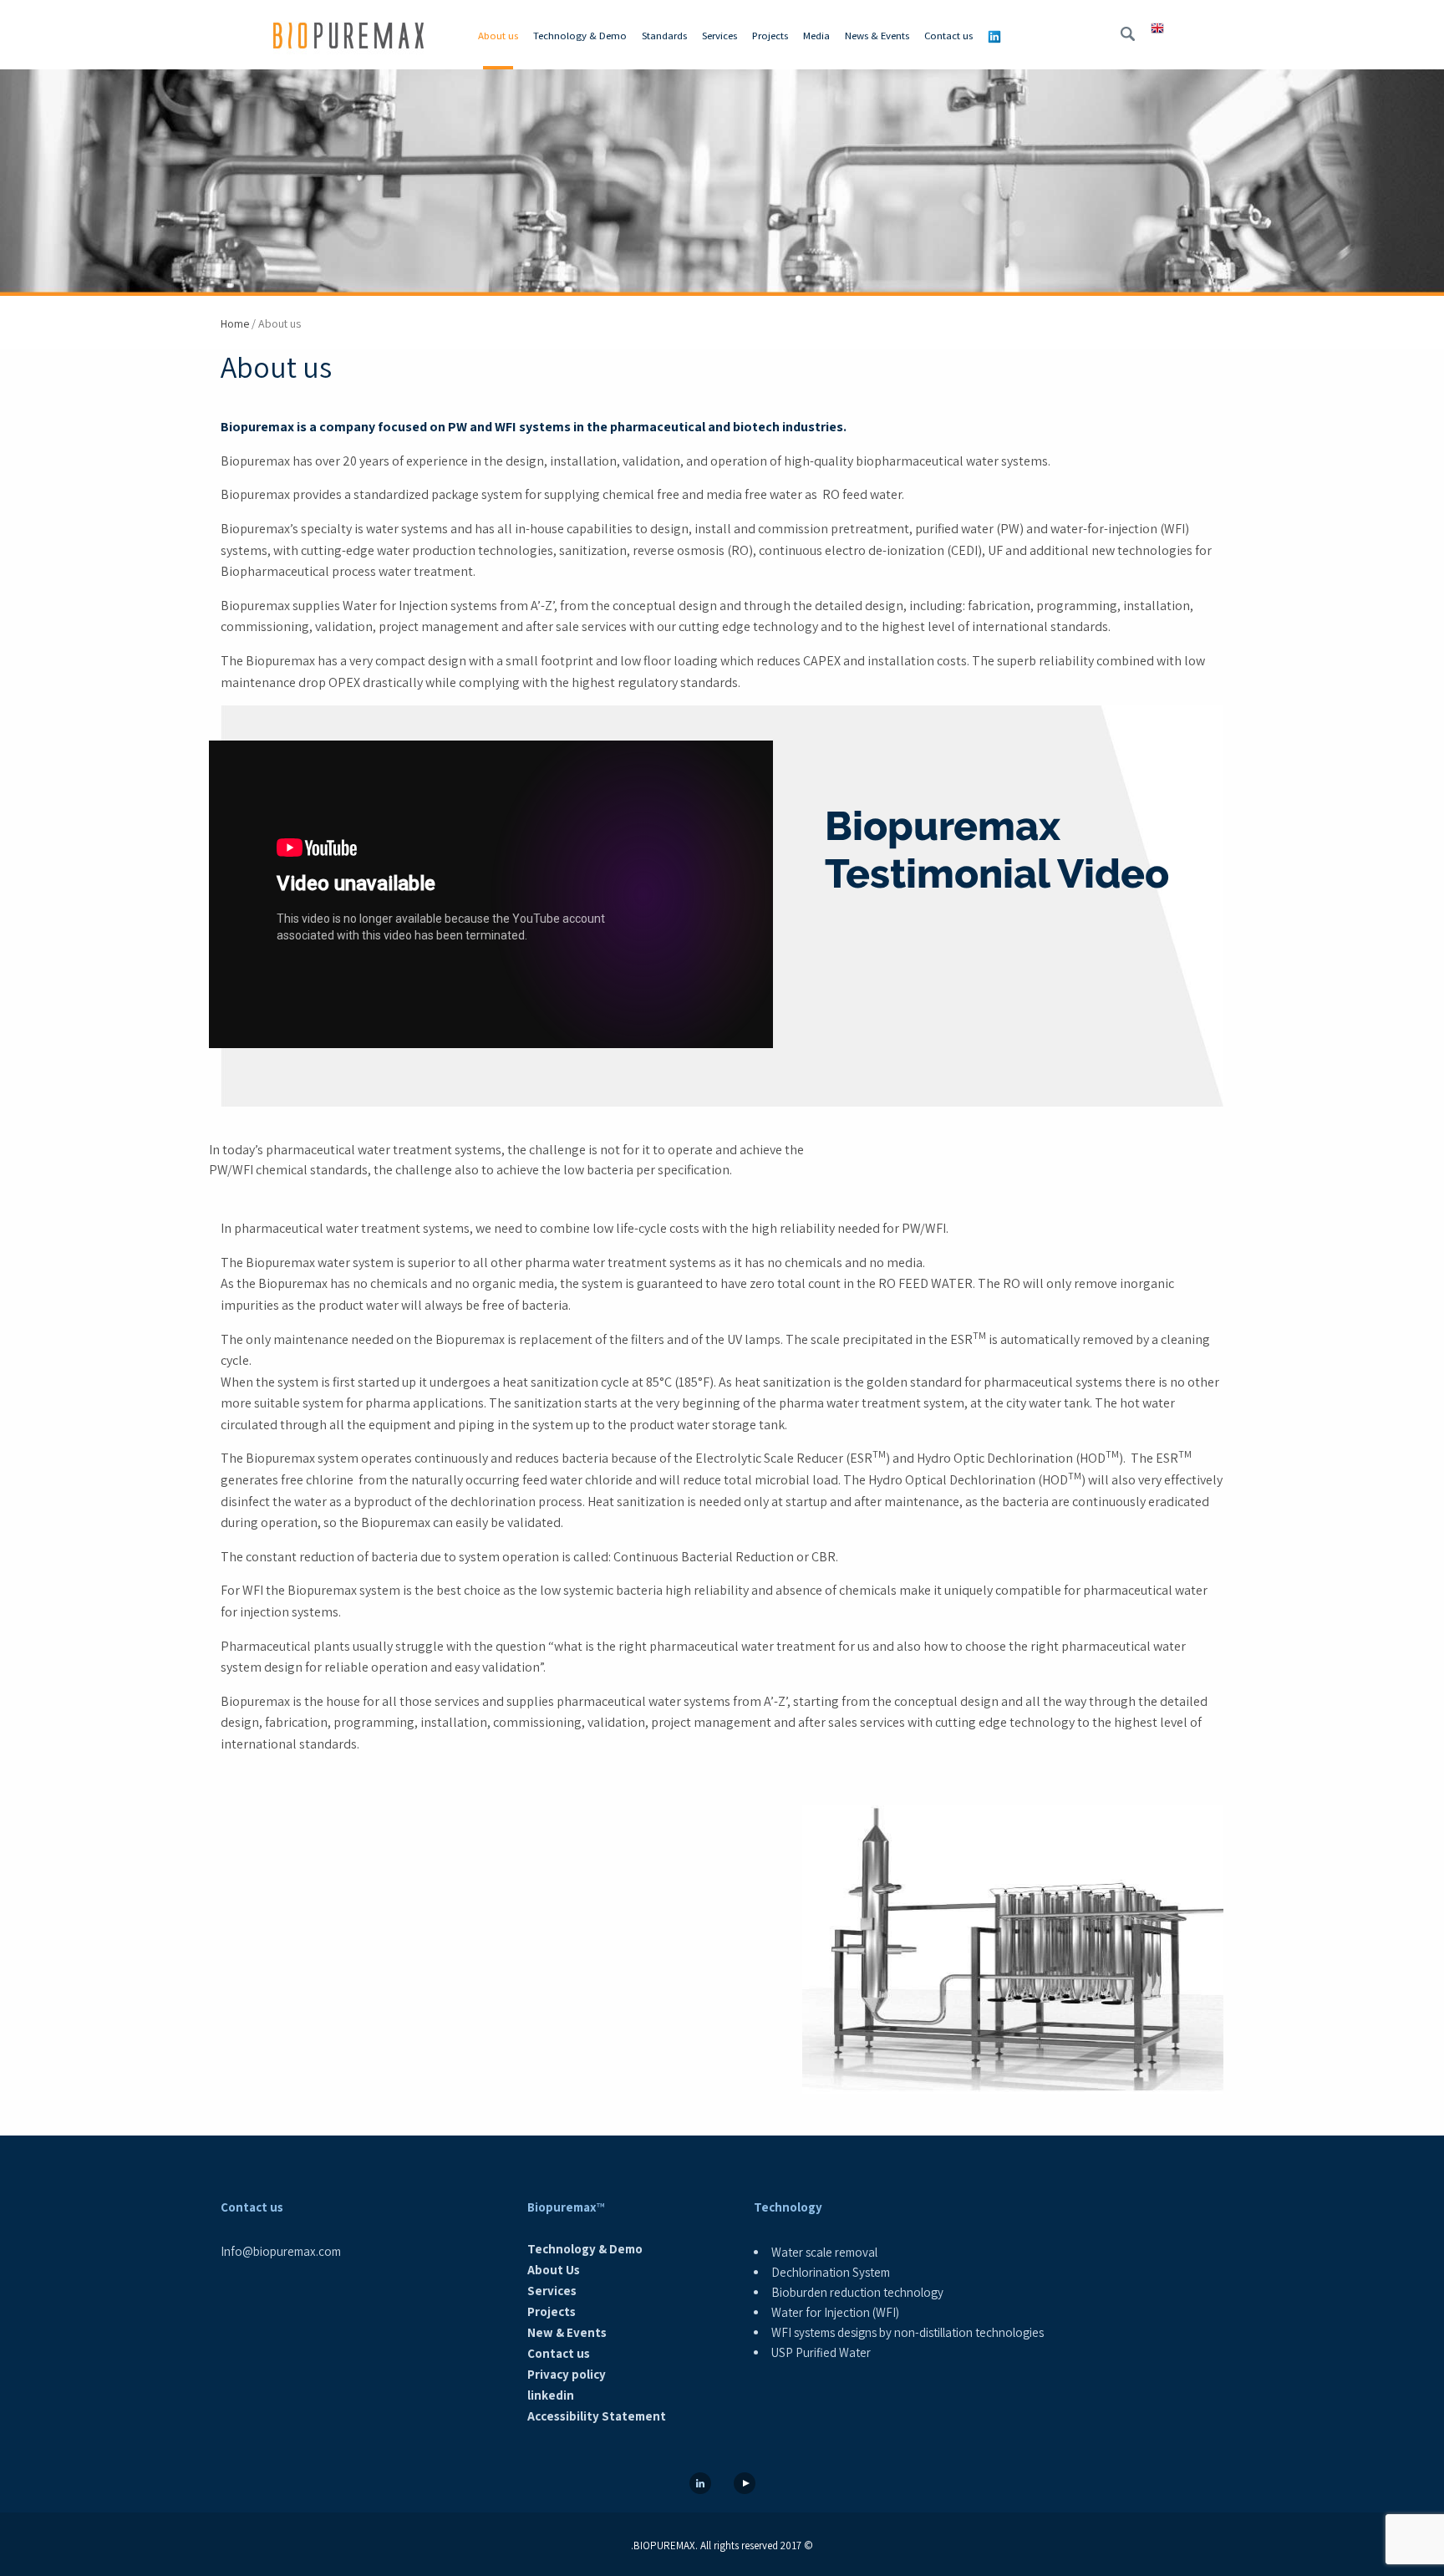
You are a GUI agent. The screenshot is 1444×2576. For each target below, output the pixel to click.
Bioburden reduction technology (857, 2292)
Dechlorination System (831, 2272)
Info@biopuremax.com (281, 2251)
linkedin (551, 2395)
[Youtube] (745, 2484)
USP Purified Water (821, 2352)
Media (816, 36)
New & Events (567, 2332)
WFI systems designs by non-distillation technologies (908, 2332)
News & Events (877, 36)
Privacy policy (567, 2374)
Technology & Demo (580, 36)
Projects (770, 36)
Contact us (948, 36)
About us (498, 36)
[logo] (348, 40)
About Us (554, 2270)
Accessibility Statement (597, 2416)
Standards (664, 36)
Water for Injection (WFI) (835, 2312)
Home (235, 323)
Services (719, 36)
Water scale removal (824, 2252)
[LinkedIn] (700, 2484)
